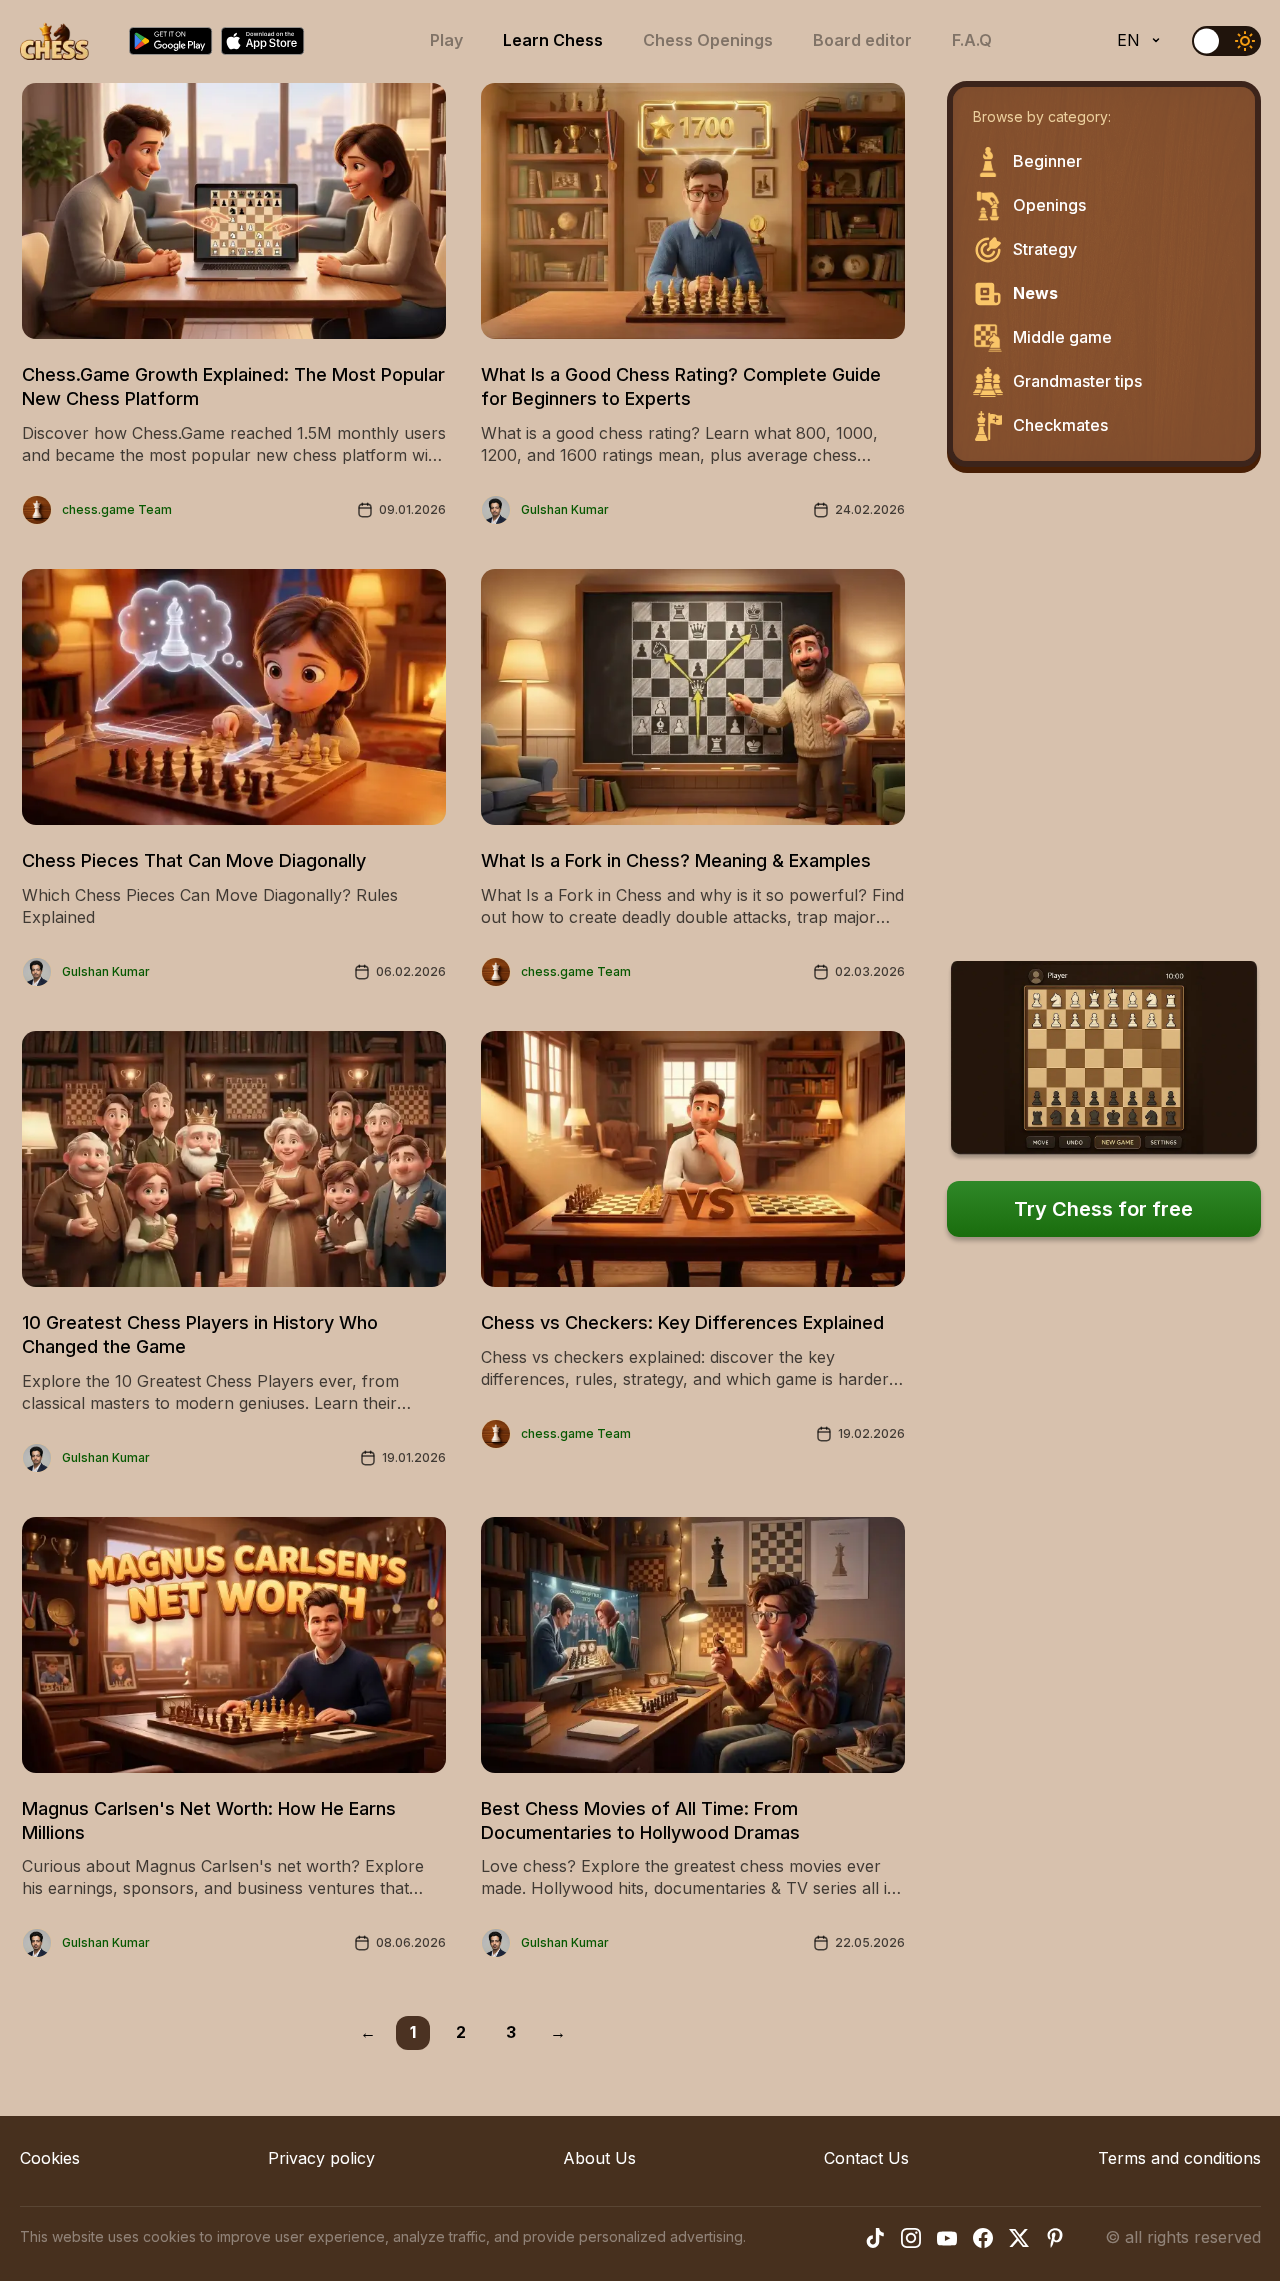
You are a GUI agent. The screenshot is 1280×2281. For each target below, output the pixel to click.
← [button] (368, 2032)
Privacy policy (321, 2158)
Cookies (50, 2158)
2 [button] (461, 2032)
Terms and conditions (1179, 2158)
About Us (599, 2158)
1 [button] (413, 2032)
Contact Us (866, 2158)
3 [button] (511, 2032)
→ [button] (558, 2032)
